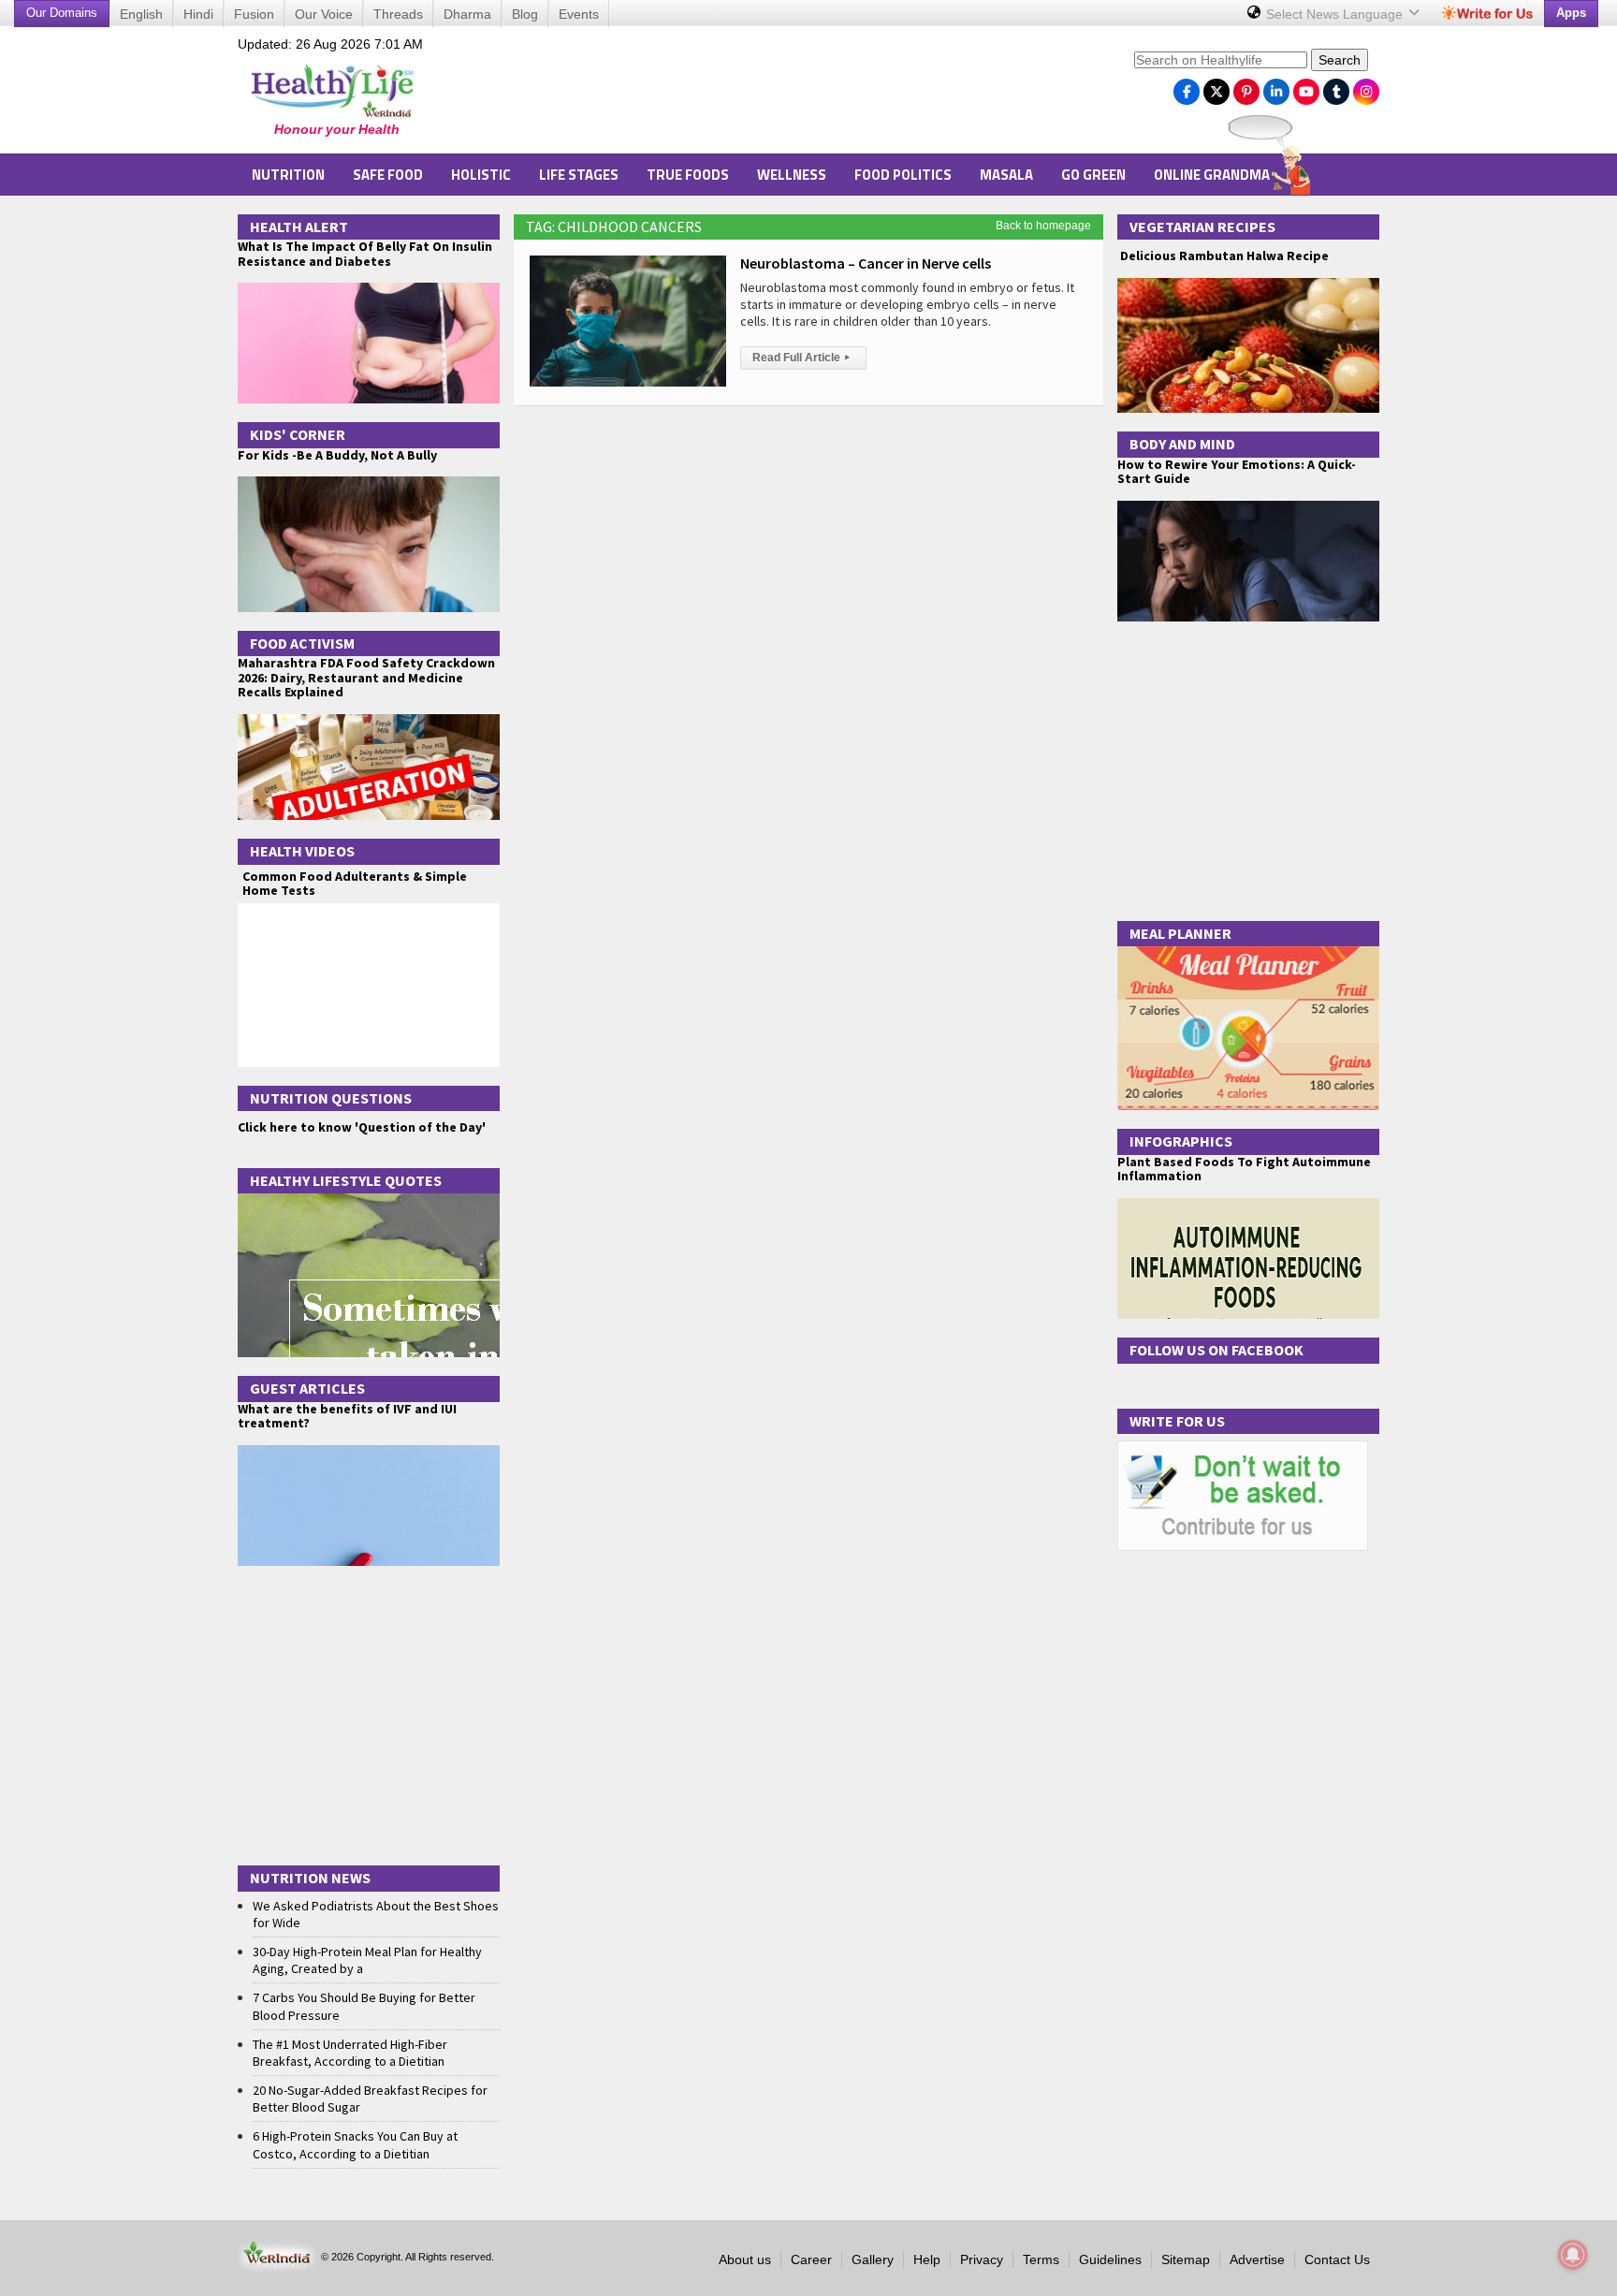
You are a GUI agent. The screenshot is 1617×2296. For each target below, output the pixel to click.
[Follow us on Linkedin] (1276, 87)
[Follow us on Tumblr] (1336, 87)
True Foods (688, 175)
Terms (1041, 2259)
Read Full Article (801, 358)
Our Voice (324, 14)
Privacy (982, 2259)
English (141, 14)
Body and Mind (1182, 444)
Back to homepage (1043, 226)
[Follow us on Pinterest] (1246, 87)
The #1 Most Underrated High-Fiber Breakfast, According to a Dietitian (350, 2053)
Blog (525, 14)
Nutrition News (310, 1878)
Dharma (467, 14)
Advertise (1257, 2259)
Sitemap (1186, 2259)
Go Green (1093, 175)
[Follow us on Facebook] (1187, 87)
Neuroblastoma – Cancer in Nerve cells (866, 263)
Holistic (481, 175)
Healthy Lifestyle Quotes (346, 1180)
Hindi (198, 14)
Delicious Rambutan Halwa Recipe (1223, 256)
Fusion (254, 14)
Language (1336, 14)
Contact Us (1337, 2259)
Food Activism (302, 643)
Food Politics (903, 175)
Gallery (873, 2259)
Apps (1571, 13)
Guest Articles (307, 1388)
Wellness (792, 175)
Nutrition (288, 175)
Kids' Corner (298, 434)
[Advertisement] (781, 95)
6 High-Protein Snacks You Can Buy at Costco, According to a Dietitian (355, 2144)
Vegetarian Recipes (1202, 227)
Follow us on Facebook (1216, 1350)
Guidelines (1110, 2259)
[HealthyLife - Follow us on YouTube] (1306, 87)
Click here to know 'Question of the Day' (362, 1127)
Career (811, 2259)
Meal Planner (1180, 933)
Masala (1006, 175)
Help (927, 2259)
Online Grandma (1212, 175)
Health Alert (299, 227)
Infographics (1181, 1141)
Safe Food (388, 175)
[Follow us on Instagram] (1366, 87)
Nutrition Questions (331, 1098)
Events (579, 14)
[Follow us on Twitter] (1216, 87)
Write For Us (1177, 1421)
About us (745, 2259)
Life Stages (579, 175)
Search (1340, 60)
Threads (398, 14)
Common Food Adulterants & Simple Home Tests (355, 883)
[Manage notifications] (1573, 2255)
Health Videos (302, 851)
